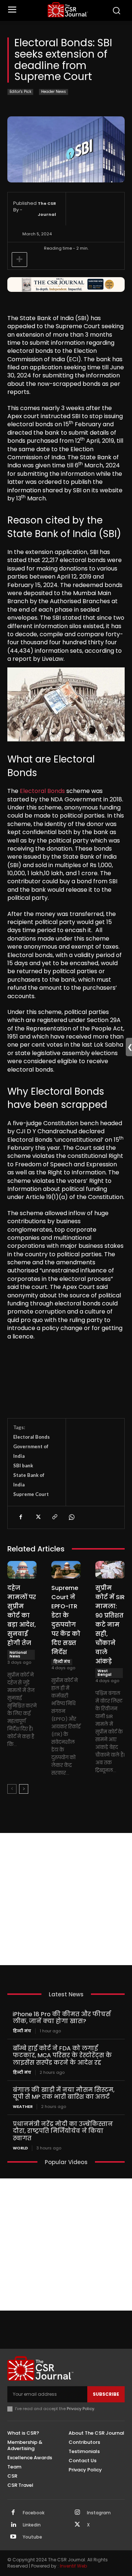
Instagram (99, 2513)
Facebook (34, 2513)
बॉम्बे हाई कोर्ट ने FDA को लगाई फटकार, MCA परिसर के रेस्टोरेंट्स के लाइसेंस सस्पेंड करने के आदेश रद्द (62, 2055)
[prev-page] (12, 1789)
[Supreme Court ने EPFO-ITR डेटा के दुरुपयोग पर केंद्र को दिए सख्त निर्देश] (66, 1570)
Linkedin (32, 2525)
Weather (23, 2107)
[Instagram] (77, 2513)
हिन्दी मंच (62, 1662)
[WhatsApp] (71, 1517)
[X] (37, 1517)
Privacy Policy (80, 2409)
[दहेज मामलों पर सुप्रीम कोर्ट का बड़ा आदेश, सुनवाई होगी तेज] (22, 1570)
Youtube (32, 2537)
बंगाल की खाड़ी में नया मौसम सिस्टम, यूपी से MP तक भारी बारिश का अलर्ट (64, 2093)
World (20, 2148)
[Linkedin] (13, 2525)
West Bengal (104, 1673)
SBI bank (23, 1465)
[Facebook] (21, 1517)
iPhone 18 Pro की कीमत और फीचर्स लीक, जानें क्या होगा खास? (62, 2018)
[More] (19, 260)
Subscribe (106, 2394)
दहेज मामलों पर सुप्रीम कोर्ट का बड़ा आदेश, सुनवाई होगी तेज (22, 1615)
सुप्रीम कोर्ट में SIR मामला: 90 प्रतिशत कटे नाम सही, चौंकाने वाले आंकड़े (110, 1625)
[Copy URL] (54, 1517)
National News (18, 1654)
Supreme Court (31, 1494)
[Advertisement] (66, 1899)
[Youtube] (13, 2537)
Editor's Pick (20, 92)
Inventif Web (73, 2566)
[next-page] (24, 1789)
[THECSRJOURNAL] (68, 10)
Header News (54, 92)
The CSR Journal (47, 209)
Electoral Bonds (42, 791)
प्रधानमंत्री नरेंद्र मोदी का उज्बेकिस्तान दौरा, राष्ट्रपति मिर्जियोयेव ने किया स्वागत (63, 2131)
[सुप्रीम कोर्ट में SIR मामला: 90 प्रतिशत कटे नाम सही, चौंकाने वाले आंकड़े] (110, 1570)
